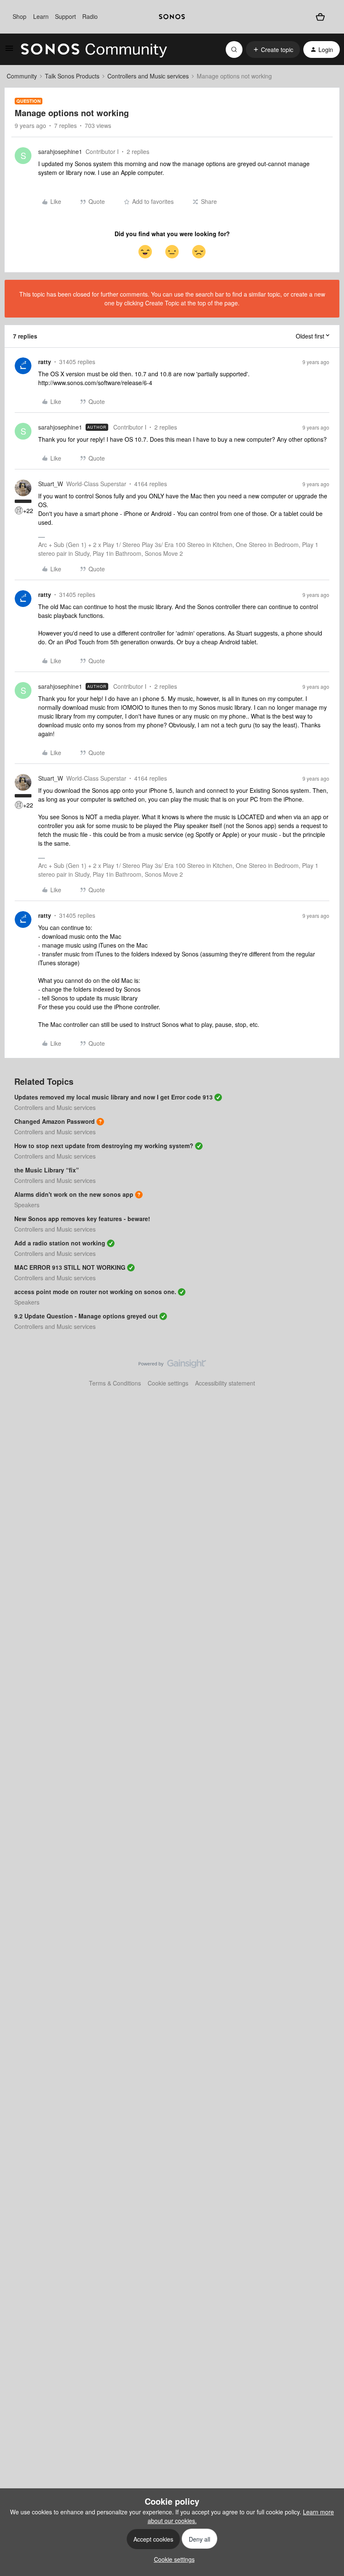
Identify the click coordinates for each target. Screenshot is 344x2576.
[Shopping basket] (320, 17)
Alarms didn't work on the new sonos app (74, 1194)
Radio (90, 16)
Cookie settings (168, 1383)
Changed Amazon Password (55, 1121)
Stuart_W (51, 484)
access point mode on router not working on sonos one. (95, 1292)
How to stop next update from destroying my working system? (104, 1146)
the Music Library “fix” (47, 1170)
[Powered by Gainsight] (172, 1366)
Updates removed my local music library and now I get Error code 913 (113, 1097)
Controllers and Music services (148, 76)
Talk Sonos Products (72, 76)
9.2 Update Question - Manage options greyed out (86, 1316)
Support (65, 16)
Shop (20, 16)
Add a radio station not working (60, 1243)
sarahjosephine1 (60, 151)
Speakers (27, 1205)
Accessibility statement (225, 1383)
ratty (45, 362)
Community (22, 76)
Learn (41, 16)
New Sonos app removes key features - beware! (82, 1219)
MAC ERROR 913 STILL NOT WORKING (70, 1267)
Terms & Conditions (115, 1383)
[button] (9, 51)
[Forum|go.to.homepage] (94, 49)
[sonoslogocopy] (172, 17)
